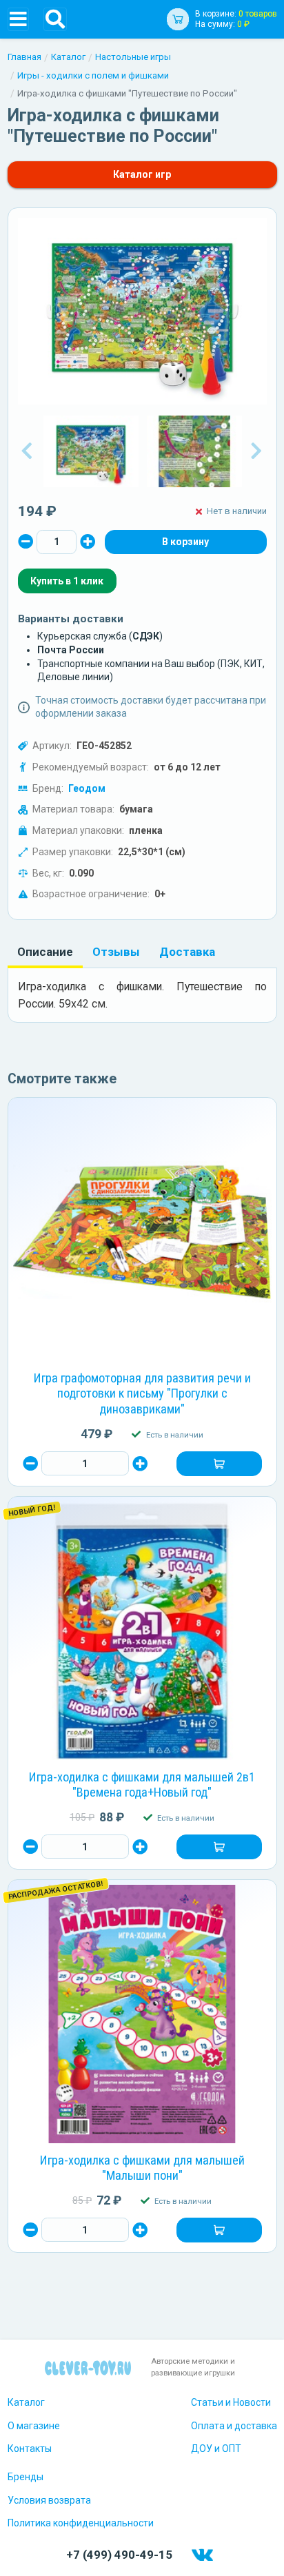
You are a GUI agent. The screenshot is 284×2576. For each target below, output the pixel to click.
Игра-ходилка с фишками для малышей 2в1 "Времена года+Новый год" (142, 1785)
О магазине (34, 2426)
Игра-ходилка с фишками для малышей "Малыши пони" (142, 2168)
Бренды (26, 2477)
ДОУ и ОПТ (216, 2449)
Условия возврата (49, 2500)
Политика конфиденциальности (81, 2523)
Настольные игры (133, 57)
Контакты (30, 2449)
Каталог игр (142, 174)
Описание (45, 952)
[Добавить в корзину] (219, 1464)
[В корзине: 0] (185, 542)
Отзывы (116, 952)
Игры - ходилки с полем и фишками (93, 75)
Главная (24, 57)
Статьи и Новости (231, 2402)
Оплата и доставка (234, 2426)
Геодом (87, 788)
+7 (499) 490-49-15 (119, 2555)
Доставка (187, 952)
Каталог (68, 57)
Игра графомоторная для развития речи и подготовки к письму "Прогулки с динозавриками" (142, 1394)
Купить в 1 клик (67, 581)
